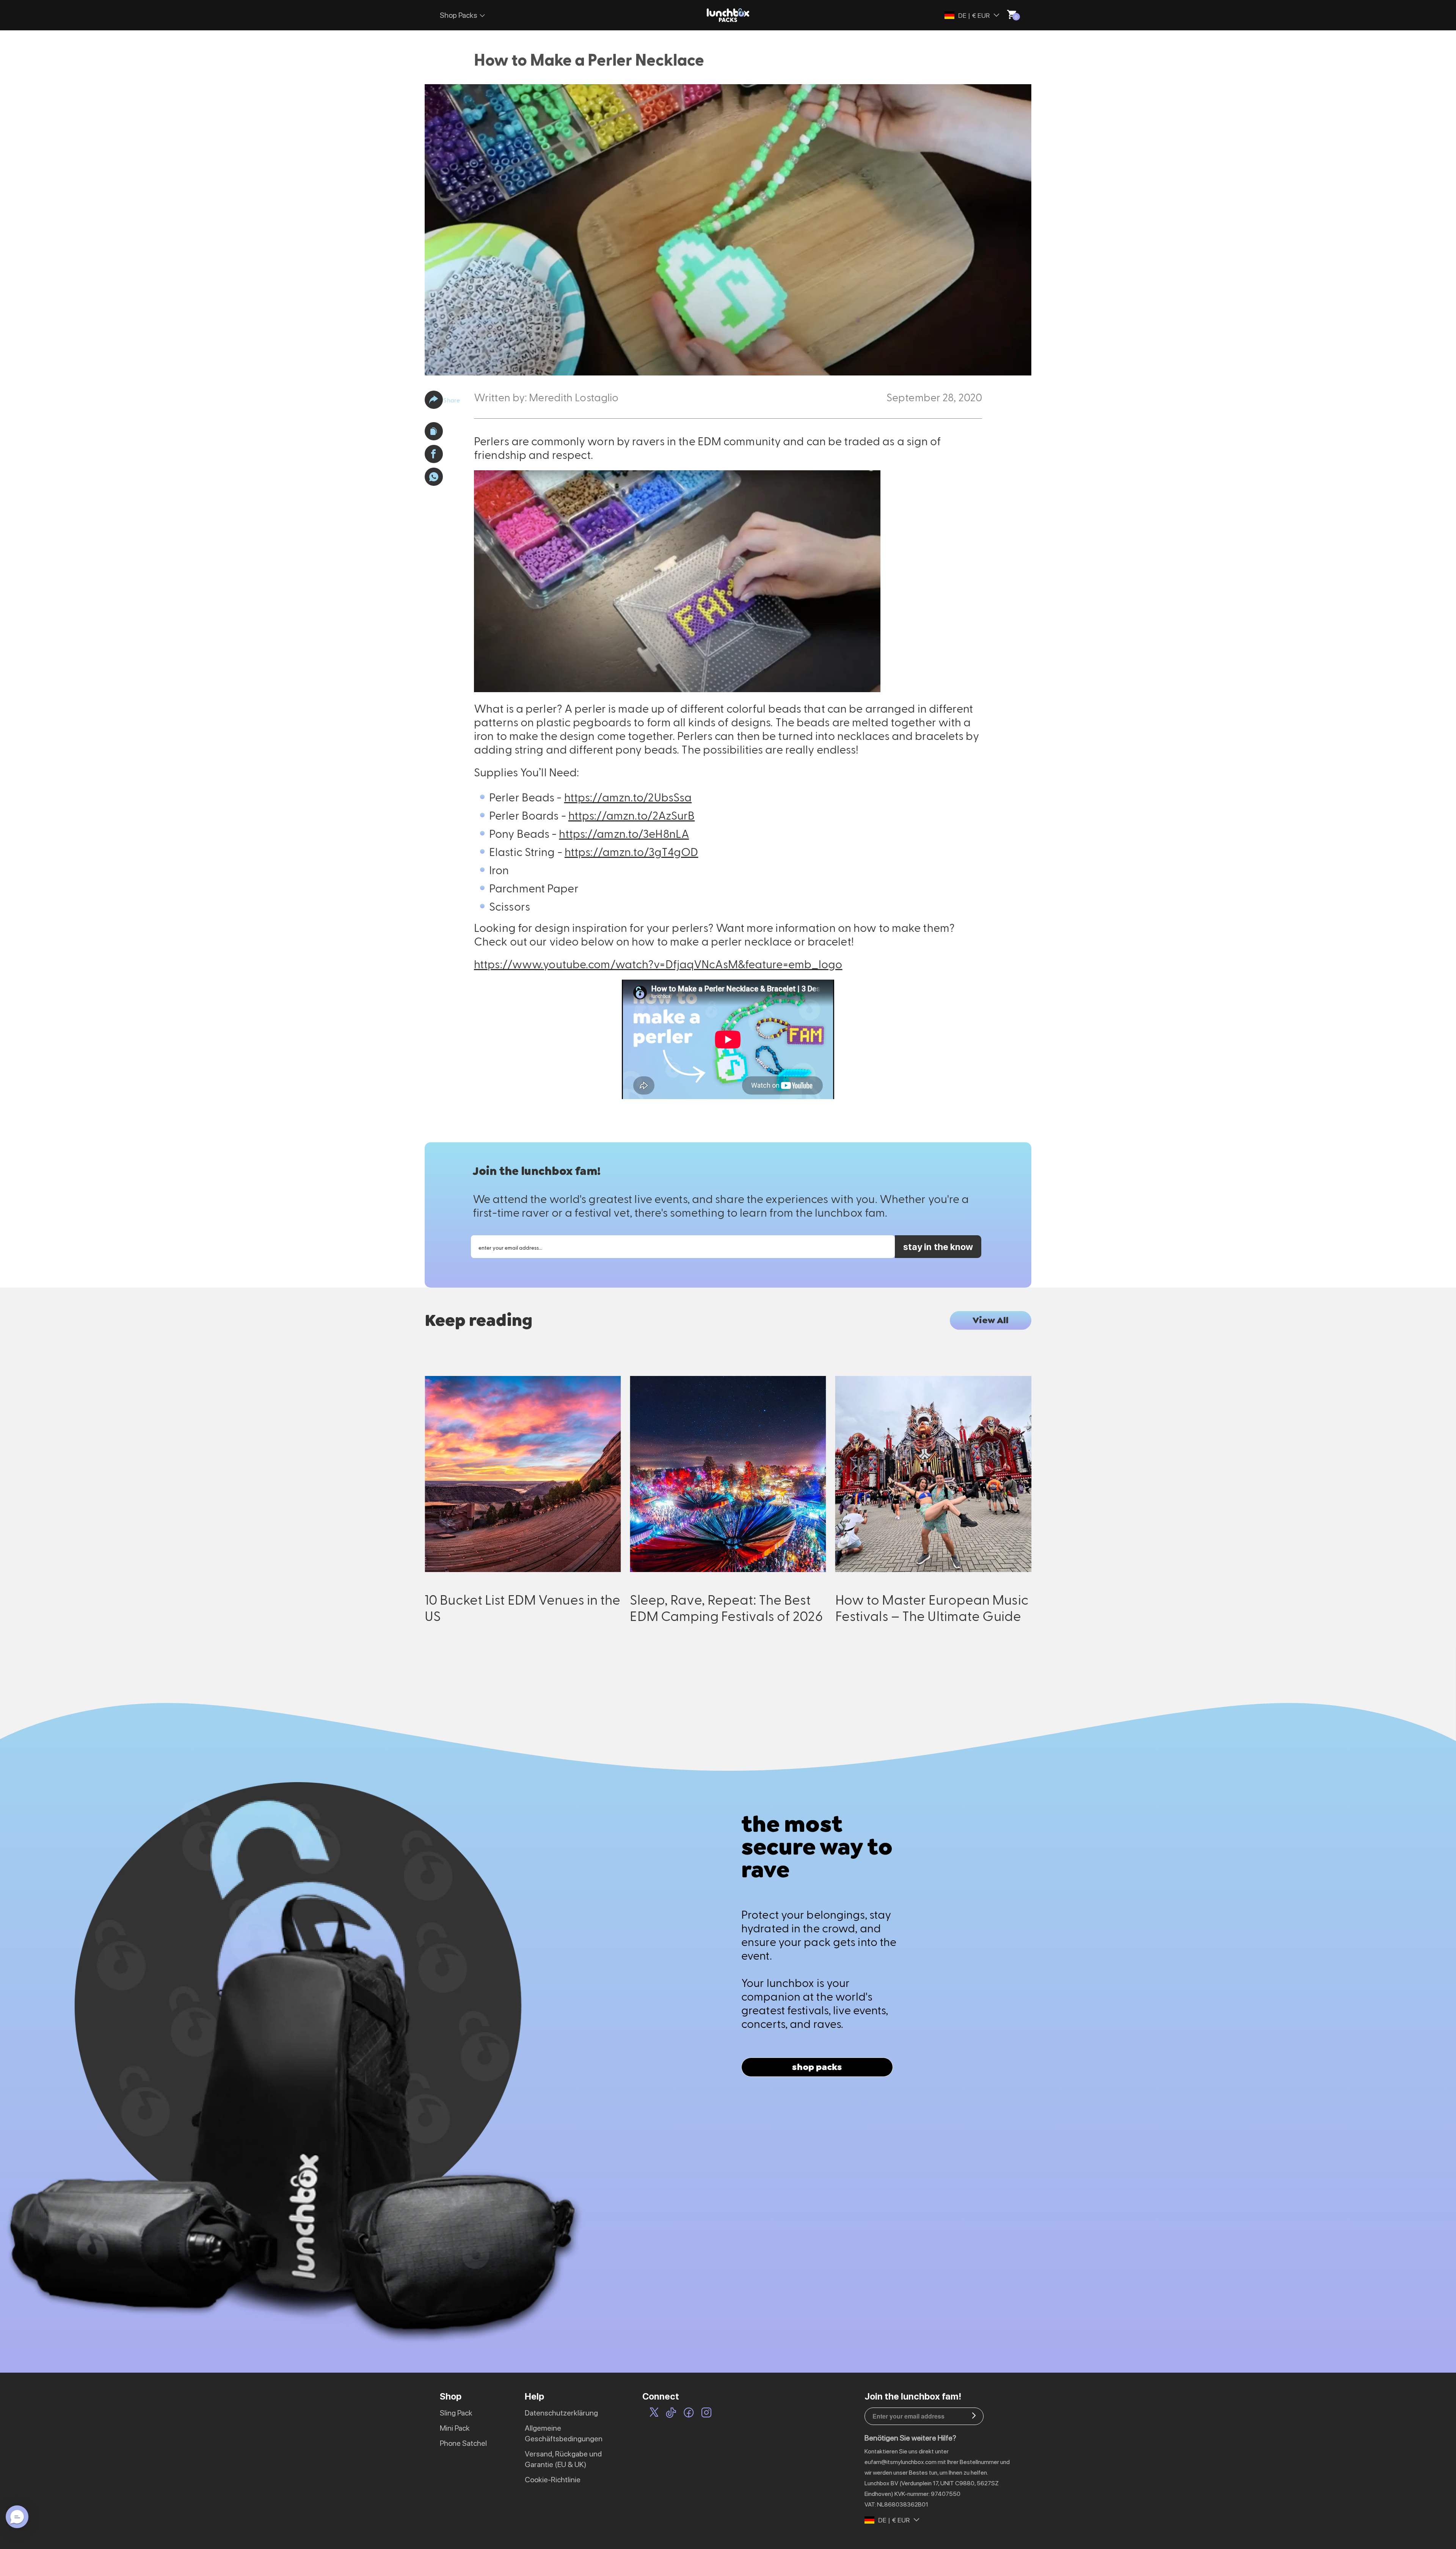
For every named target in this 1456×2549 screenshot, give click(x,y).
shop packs (817, 2067)
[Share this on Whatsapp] (434, 477)
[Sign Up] (974, 2416)
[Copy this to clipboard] (434, 431)
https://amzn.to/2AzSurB (632, 815)
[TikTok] (671, 2414)
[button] (434, 400)
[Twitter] (654, 2414)
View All (991, 1320)
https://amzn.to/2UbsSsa (628, 797)
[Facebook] (689, 2414)
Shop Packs (459, 15)
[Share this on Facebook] (434, 454)
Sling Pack (456, 2413)
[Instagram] (706, 2414)
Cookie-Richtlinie (553, 2480)
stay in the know (938, 1247)
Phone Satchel (463, 2443)
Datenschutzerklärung (561, 2413)
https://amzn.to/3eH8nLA (624, 833)
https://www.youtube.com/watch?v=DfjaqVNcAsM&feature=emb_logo (658, 964)
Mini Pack (455, 2428)
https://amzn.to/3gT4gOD (632, 851)
